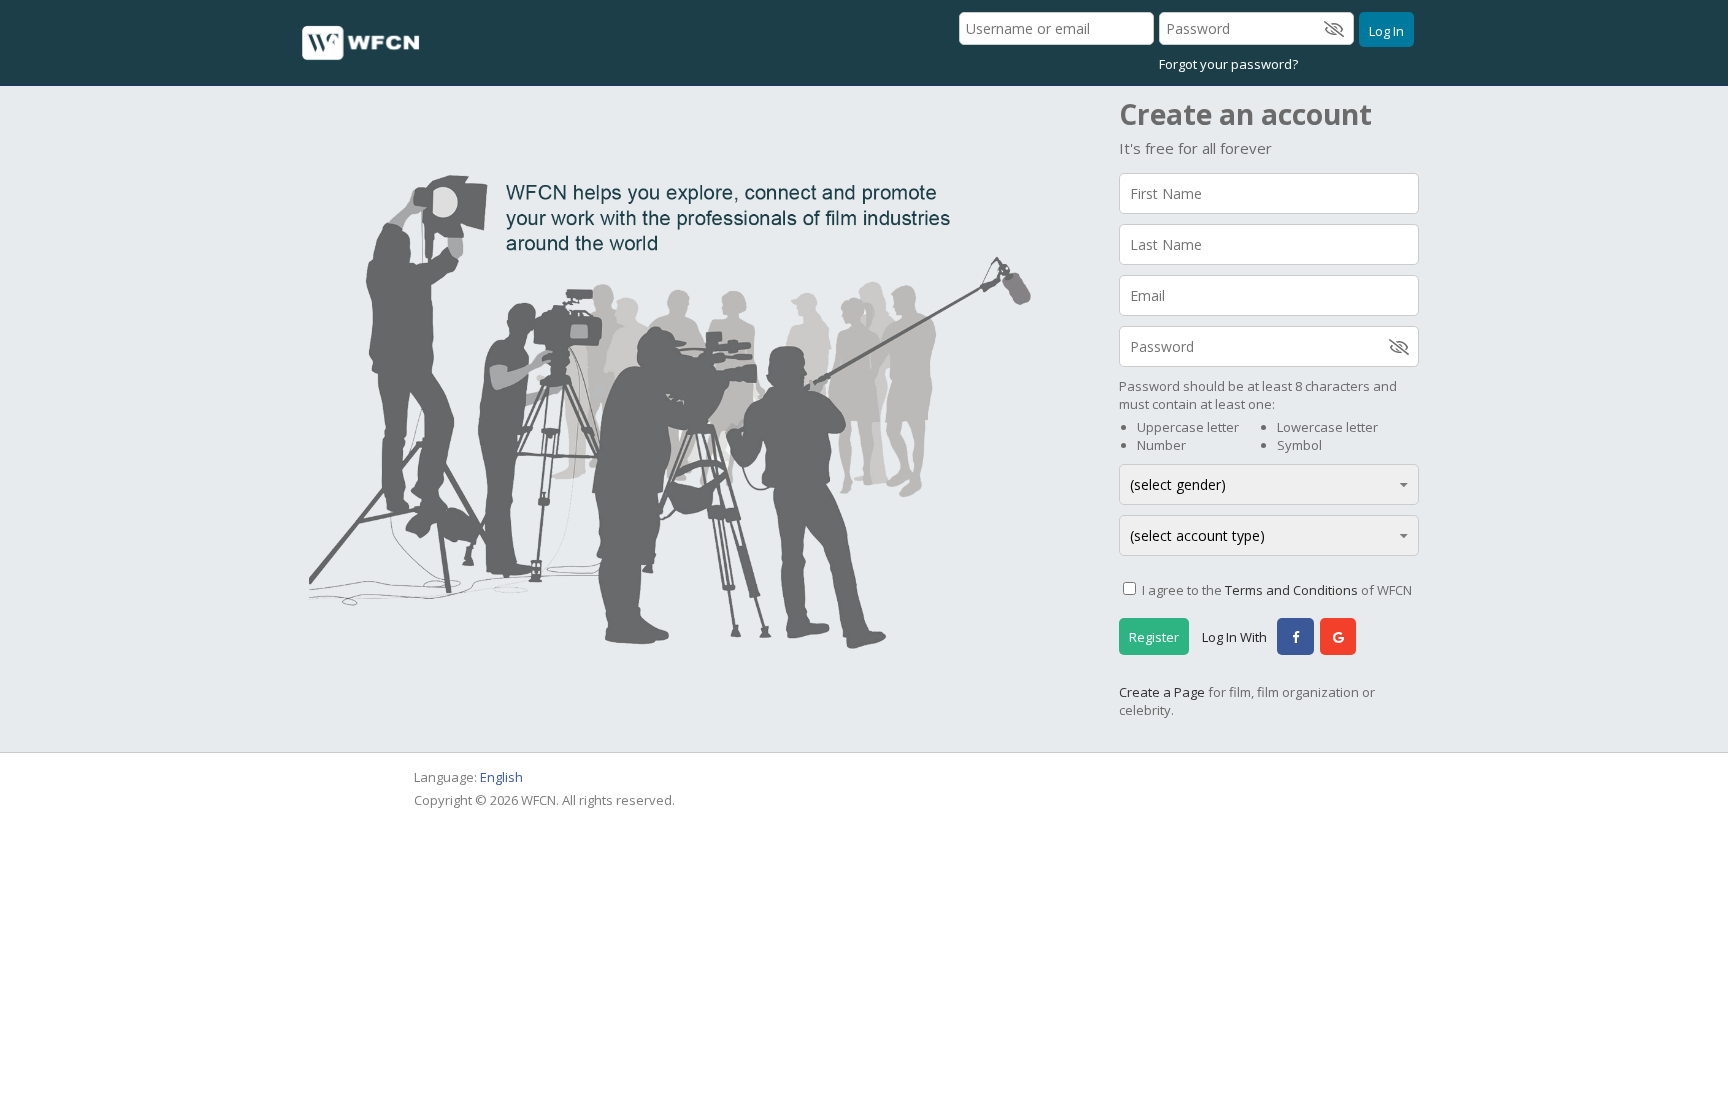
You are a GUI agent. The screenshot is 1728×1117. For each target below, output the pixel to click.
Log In (1386, 31)
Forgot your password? (1228, 64)
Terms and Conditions (1291, 590)
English (501, 777)
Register (1154, 637)
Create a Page (1162, 692)
